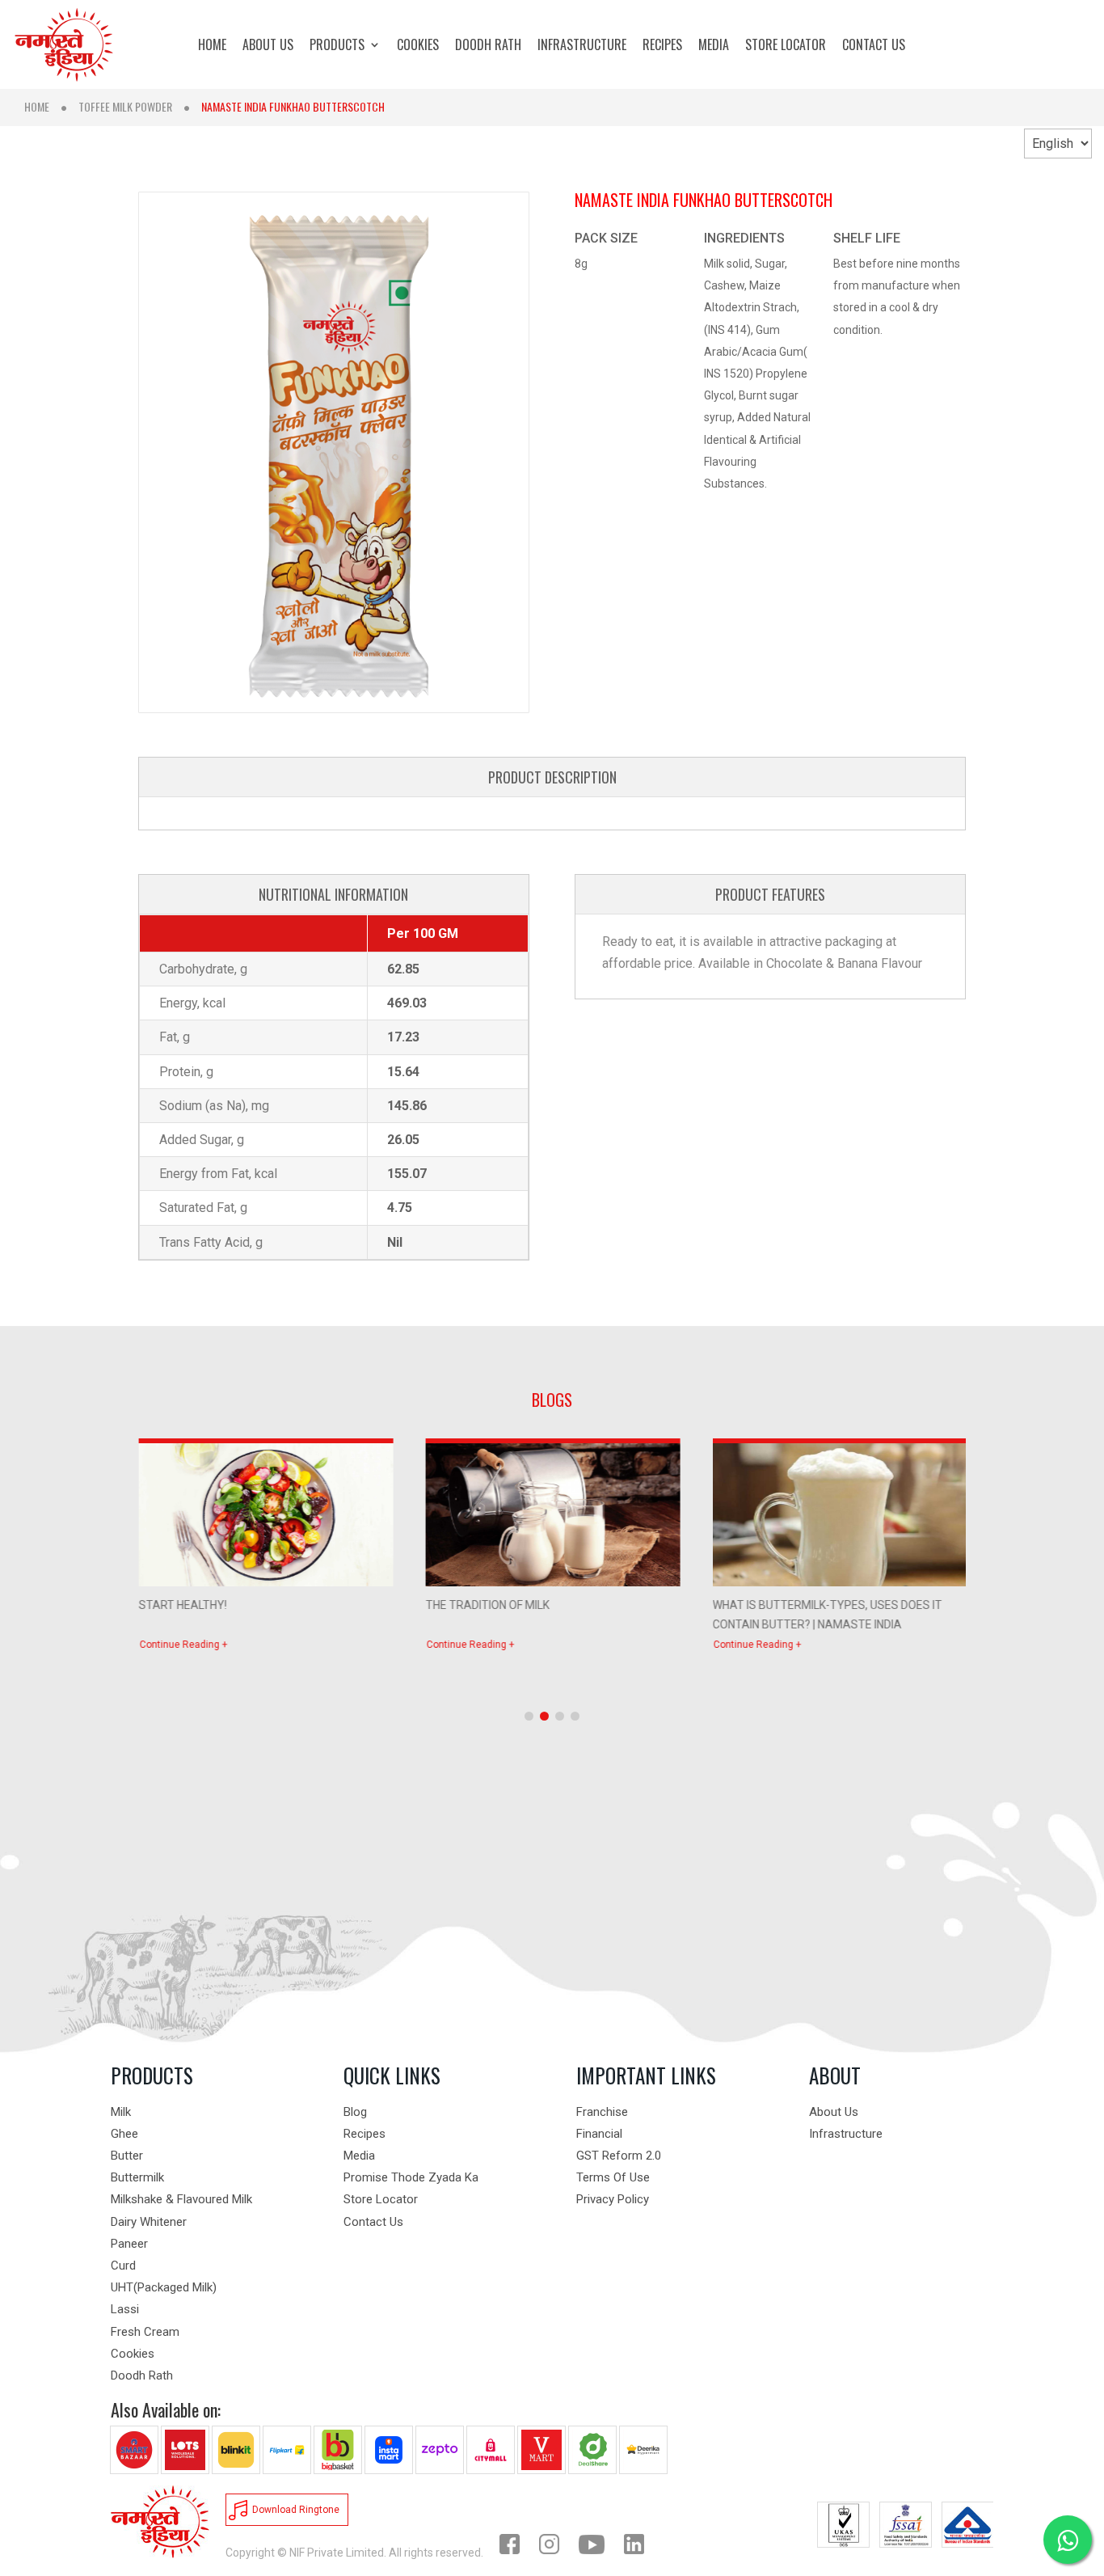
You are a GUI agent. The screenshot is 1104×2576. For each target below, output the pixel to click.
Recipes (364, 2134)
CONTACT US (874, 46)
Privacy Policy (613, 2199)
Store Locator (381, 2199)
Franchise (602, 2112)
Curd (123, 2266)
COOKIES (418, 46)
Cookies (133, 2354)
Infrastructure (846, 2134)
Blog (355, 2112)
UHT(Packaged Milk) (164, 2287)
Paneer (129, 2244)
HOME (212, 46)
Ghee (124, 2134)
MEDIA (714, 46)
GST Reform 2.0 (619, 2156)
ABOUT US (268, 46)
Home (37, 106)
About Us (834, 2112)
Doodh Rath (142, 2375)
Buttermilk (137, 2177)
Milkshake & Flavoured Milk (181, 2199)
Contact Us (373, 2222)
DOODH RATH (488, 46)
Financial (599, 2134)
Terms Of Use (613, 2177)
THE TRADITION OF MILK (487, 1605)
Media (359, 2156)
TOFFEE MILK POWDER (125, 106)
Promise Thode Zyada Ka (411, 2177)
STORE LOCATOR (786, 46)
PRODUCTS (337, 46)
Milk (121, 2112)
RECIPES (662, 46)
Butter (127, 2156)
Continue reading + (183, 1645)
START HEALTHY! (182, 1605)
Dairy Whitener (149, 2222)
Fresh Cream (145, 2332)
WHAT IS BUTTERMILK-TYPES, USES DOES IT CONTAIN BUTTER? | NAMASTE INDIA (827, 1613)
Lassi (125, 2309)
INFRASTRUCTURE (582, 46)
